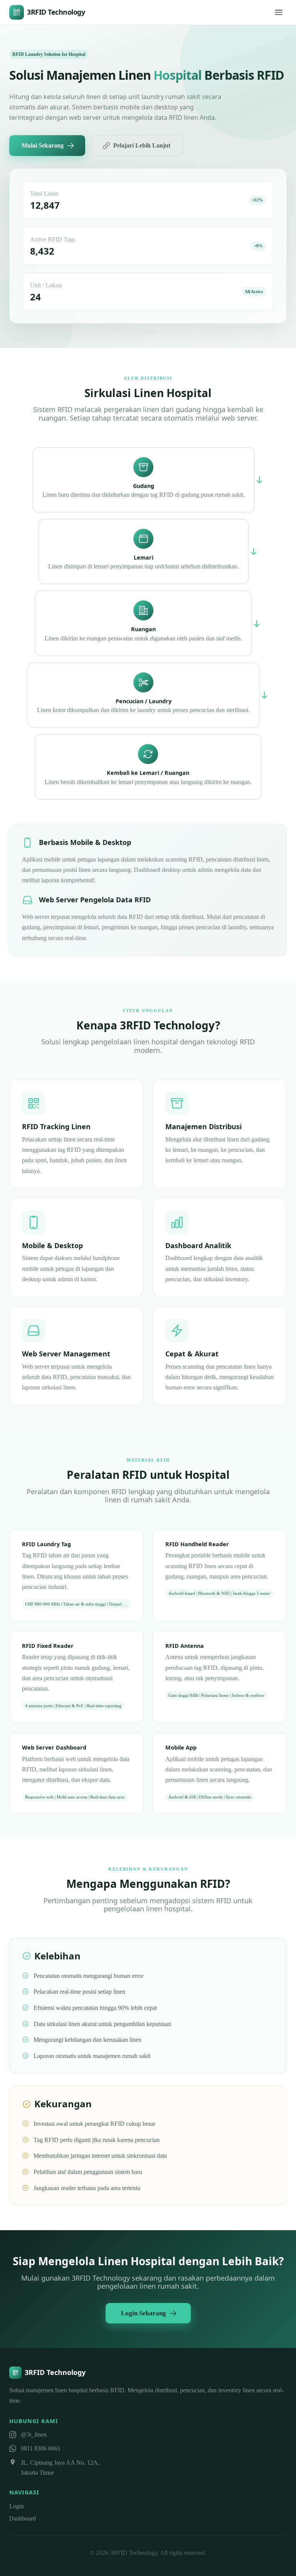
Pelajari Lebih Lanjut (142, 145)
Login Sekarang (144, 2313)
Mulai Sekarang (43, 145)
